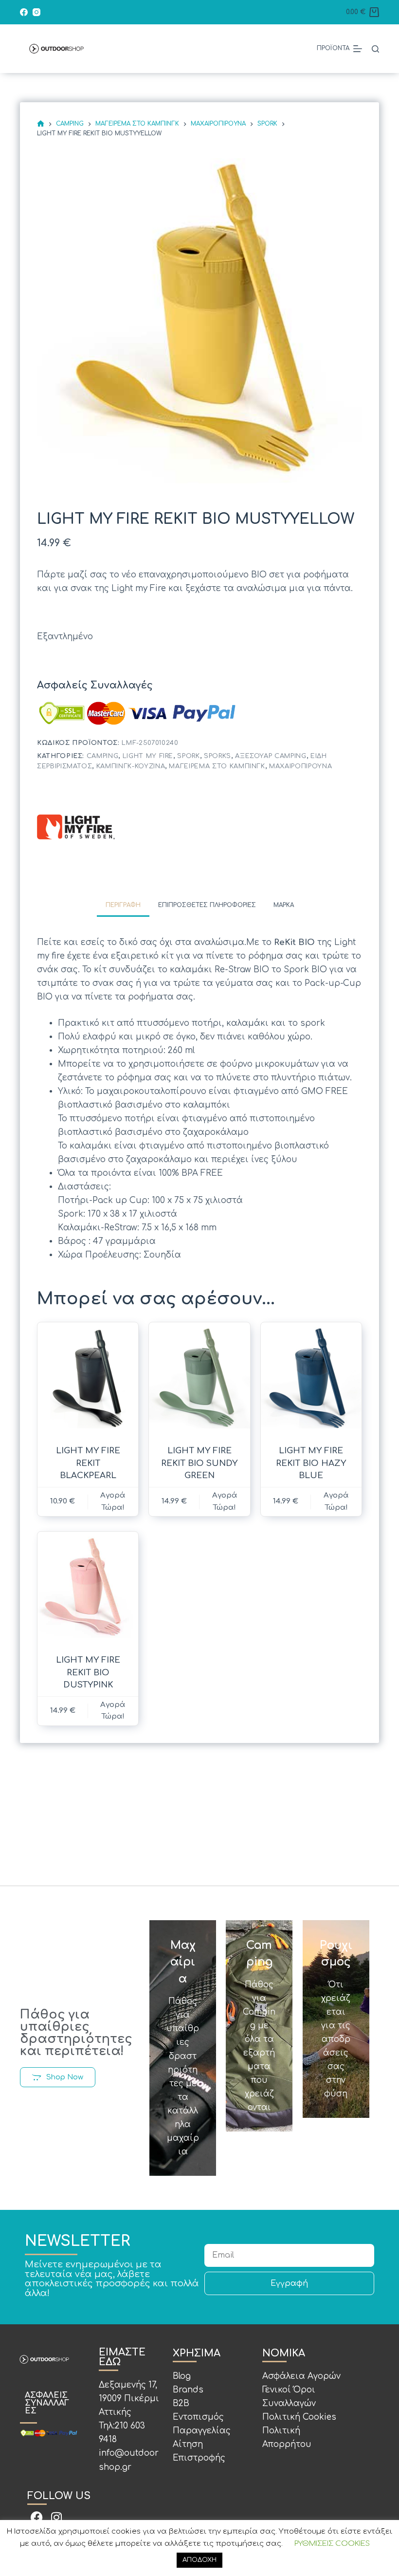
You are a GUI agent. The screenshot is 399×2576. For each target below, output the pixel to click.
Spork (188, 756)
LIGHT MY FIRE (148, 756)
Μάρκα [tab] (284, 905)
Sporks (218, 756)
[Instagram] (36, 12)
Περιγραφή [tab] (123, 905)
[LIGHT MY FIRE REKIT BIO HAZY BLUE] (311, 1378)
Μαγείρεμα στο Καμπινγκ (217, 766)
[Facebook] (24, 12)
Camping (103, 756)
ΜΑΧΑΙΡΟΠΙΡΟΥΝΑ (300, 766)
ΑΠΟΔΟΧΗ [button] (199, 2560)
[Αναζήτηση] (375, 49)
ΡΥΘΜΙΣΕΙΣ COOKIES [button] (332, 2544)
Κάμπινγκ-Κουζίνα (131, 766)
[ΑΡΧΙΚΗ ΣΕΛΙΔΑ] (41, 124)
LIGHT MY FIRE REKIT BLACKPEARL (88, 1463)
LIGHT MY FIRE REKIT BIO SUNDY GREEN (199, 1463)
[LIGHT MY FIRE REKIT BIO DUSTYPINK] (88, 1587)
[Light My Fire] (76, 827)
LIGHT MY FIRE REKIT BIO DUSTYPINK (88, 1672)
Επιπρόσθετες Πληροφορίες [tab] (207, 905)
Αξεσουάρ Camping (271, 756)
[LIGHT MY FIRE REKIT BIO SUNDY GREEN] (199, 1378)
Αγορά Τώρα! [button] (113, 1501)
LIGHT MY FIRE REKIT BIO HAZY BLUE (311, 1463)
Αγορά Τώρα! (225, 1501)
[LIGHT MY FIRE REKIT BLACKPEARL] (88, 1378)
